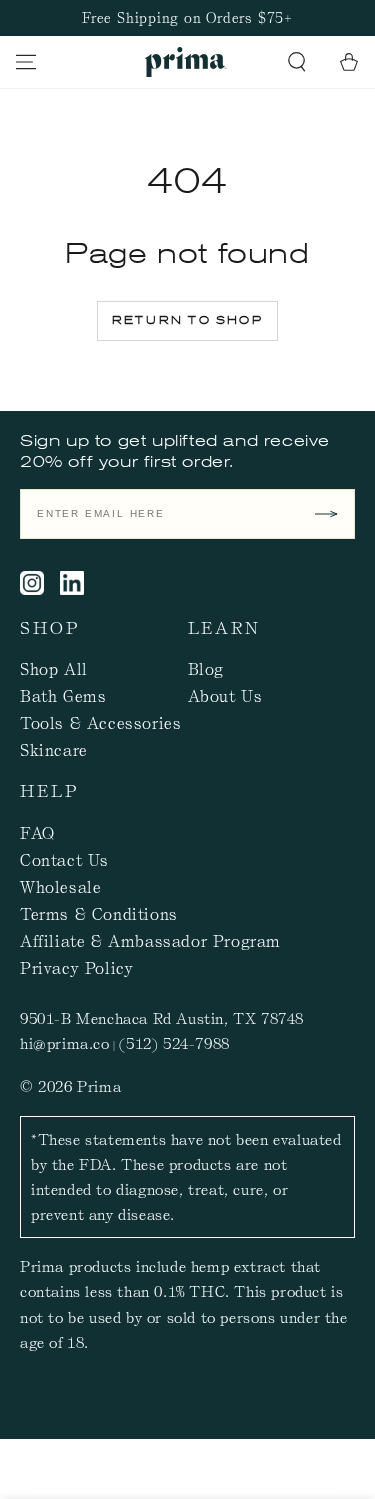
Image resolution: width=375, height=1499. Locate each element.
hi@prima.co (65, 1043)
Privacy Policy (76, 967)
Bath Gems (63, 695)
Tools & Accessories (100, 722)
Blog (206, 668)
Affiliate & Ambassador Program (150, 940)
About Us (225, 695)
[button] (297, 62)
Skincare (54, 749)
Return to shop (187, 320)
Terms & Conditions (99, 913)
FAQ (37, 832)
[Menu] (26, 62)
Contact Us (64, 859)
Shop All (54, 668)
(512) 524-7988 (174, 1043)
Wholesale (60, 886)
